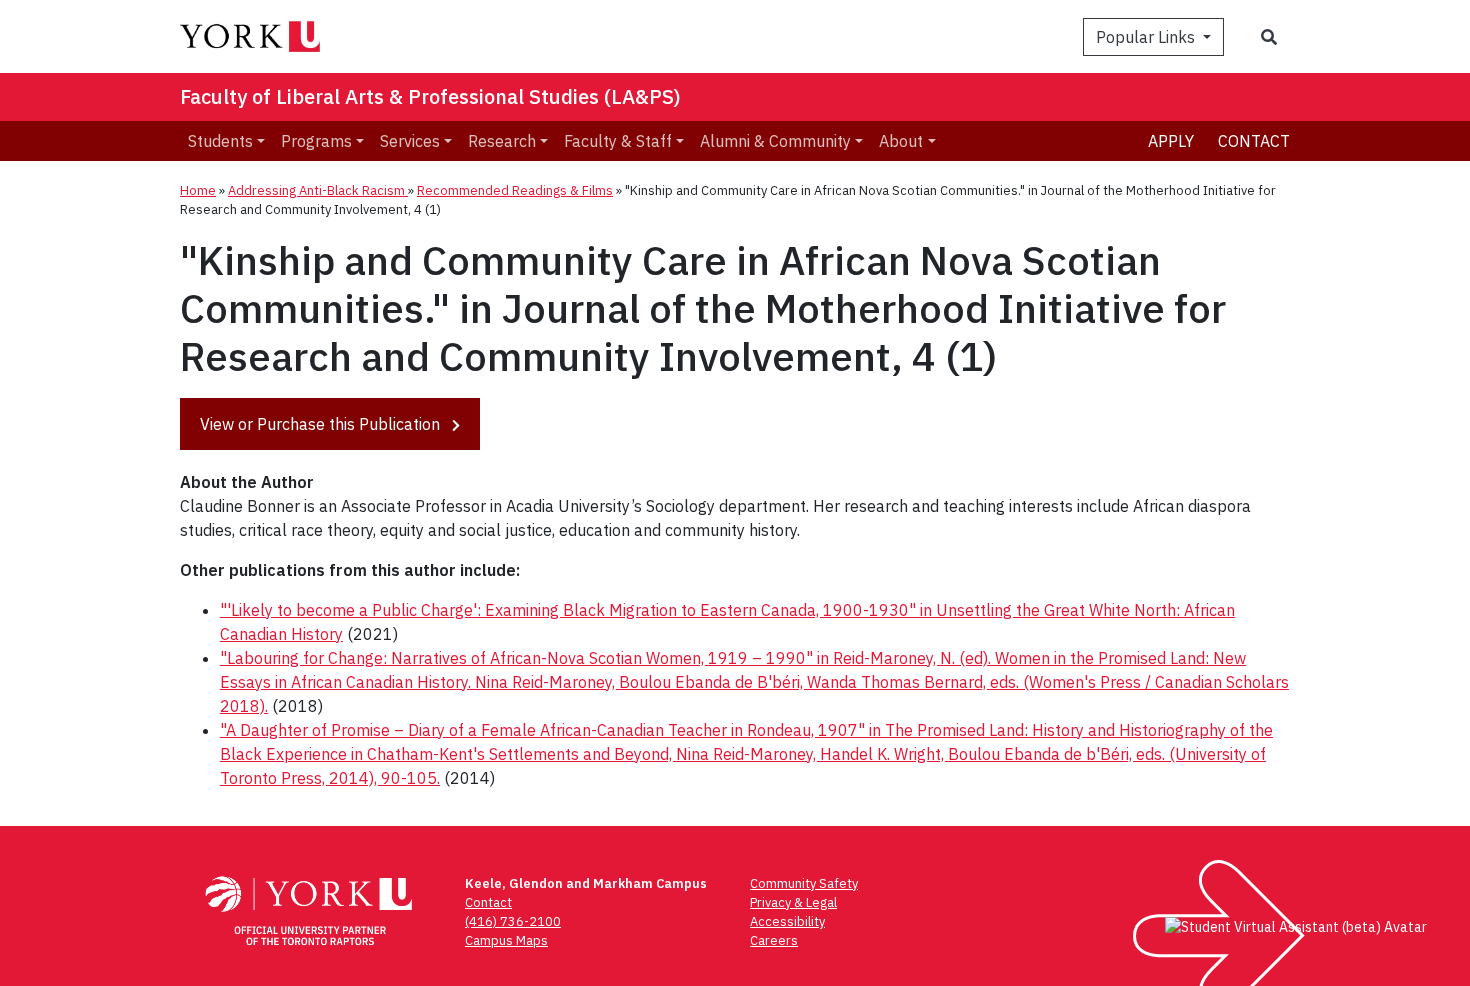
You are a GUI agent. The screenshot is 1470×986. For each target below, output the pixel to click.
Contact (1254, 141)
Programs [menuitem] (316, 141)
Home (198, 190)
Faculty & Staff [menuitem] (618, 141)
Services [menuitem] (410, 141)
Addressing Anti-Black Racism (318, 190)
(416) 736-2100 (513, 921)
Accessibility (787, 921)
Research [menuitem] (502, 141)
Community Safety (804, 883)
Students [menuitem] (220, 141)
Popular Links (1147, 37)
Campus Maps (506, 940)
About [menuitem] (901, 141)
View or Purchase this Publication (322, 424)
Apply (1171, 141)
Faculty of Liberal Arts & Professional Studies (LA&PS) (430, 96)
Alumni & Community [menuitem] (775, 141)
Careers (774, 940)
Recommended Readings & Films (515, 190)
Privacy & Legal (793, 902)
